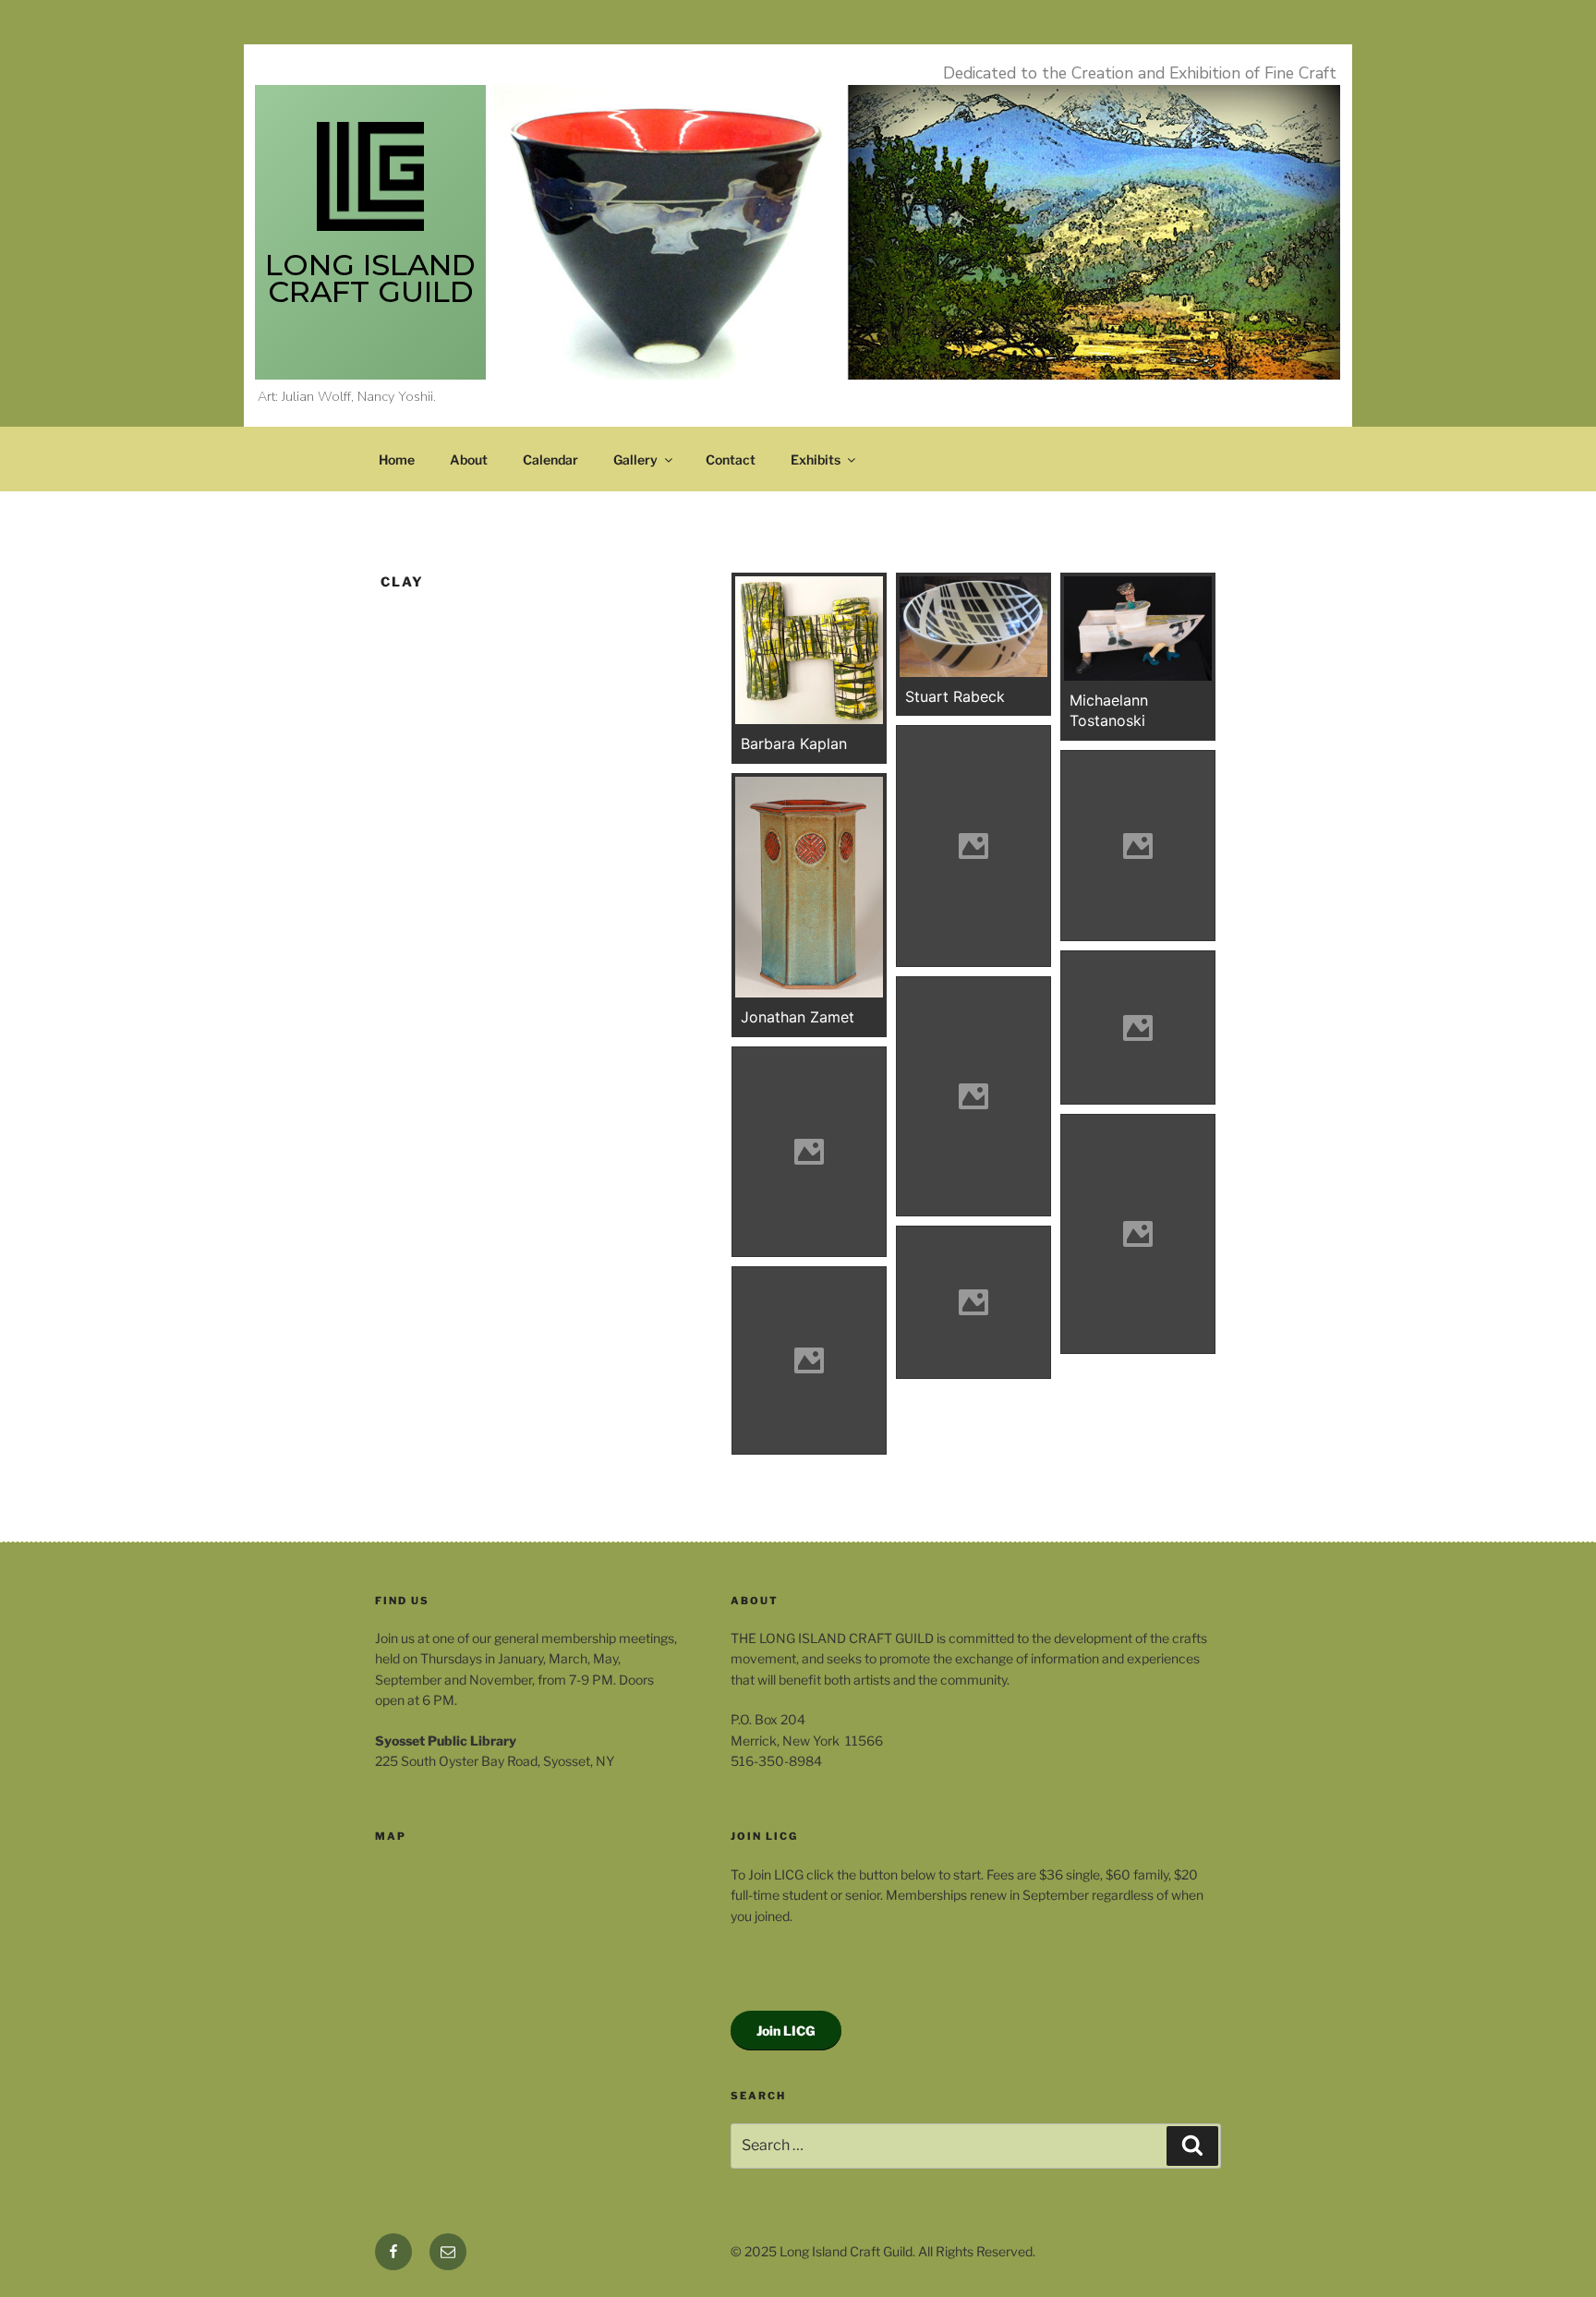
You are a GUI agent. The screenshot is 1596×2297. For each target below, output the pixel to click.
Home (397, 459)
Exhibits (816, 459)
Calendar (550, 459)
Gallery (635, 459)
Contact (731, 459)
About (469, 459)
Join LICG (786, 2031)
